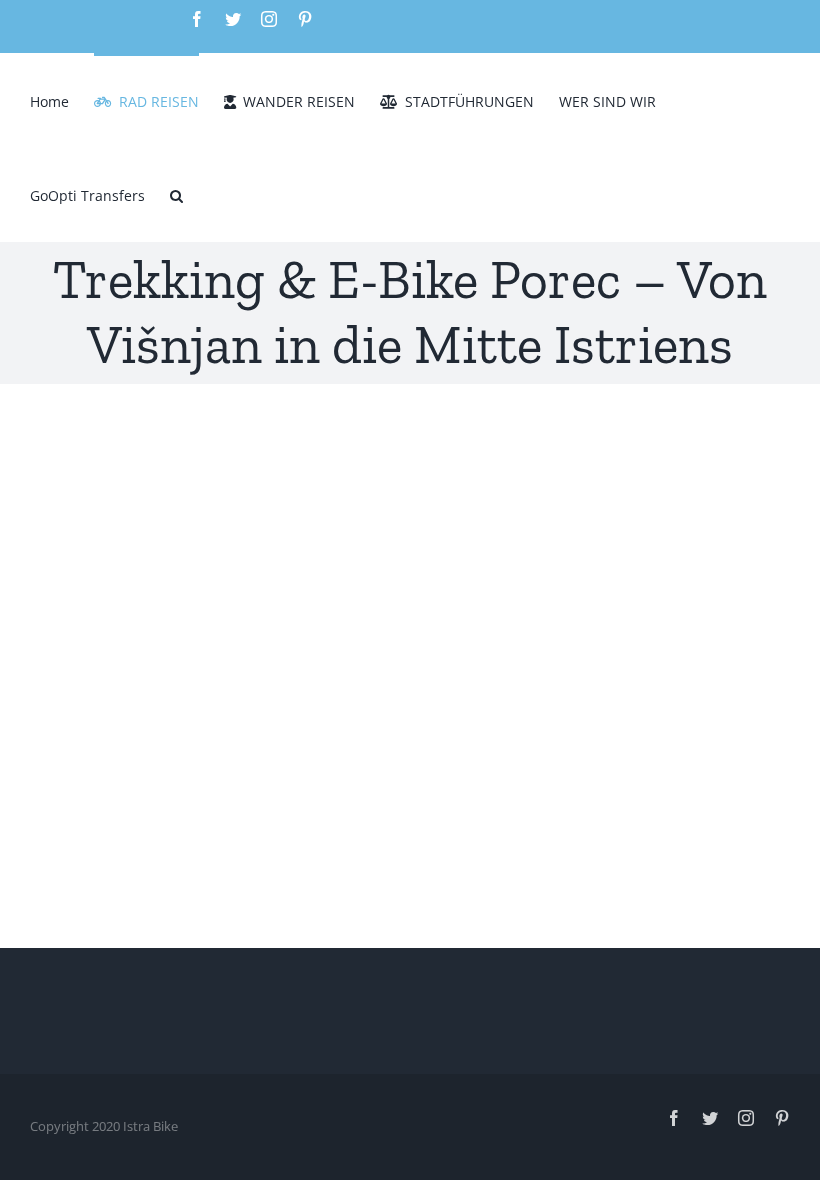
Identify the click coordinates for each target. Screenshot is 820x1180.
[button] (176, 194)
